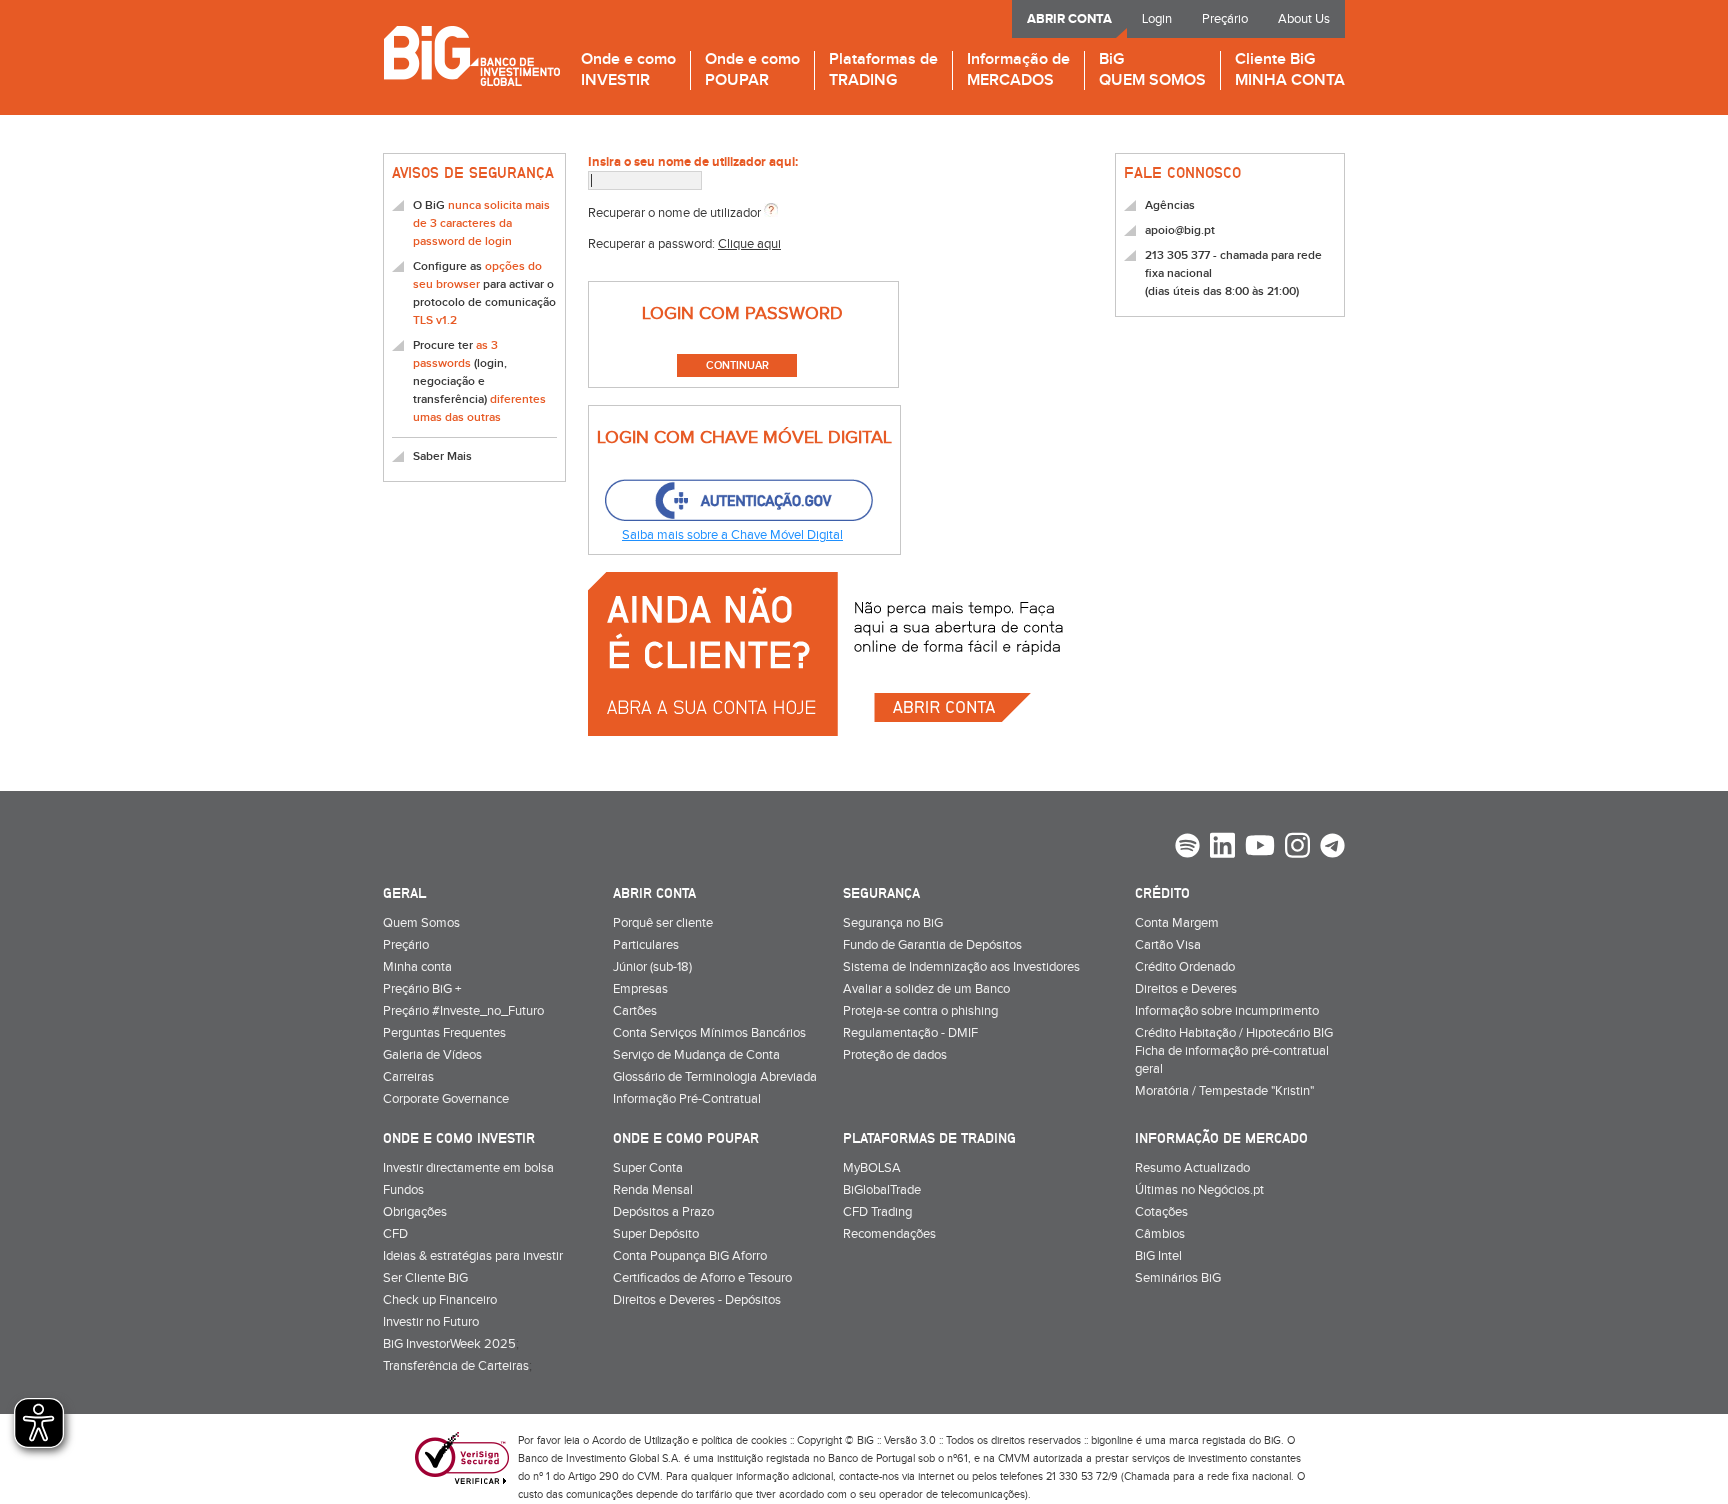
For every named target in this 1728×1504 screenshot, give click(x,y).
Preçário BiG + (422, 989)
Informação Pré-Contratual (687, 1099)
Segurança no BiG (893, 923)
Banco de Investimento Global (471, 55)
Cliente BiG (1290, 70)
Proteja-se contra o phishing (920, 1011)
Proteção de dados (895, 1055)
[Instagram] (1297, 848)
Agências (1170, 205)
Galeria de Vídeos (432, 1055)
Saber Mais (442, 456)
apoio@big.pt (1180, 230)
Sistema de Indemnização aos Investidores (961, 967)
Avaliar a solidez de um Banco (926, 989)
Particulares (646, 945)
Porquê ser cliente (663, 923)
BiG (1152, 70)
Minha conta (417, 967)
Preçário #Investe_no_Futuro (463, 1011)
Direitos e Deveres (1186, 989)
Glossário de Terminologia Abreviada (715, 1077)
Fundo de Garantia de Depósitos (932, 945)
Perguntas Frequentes (444, 1033)
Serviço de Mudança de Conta (696, 1055)
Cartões (635, 1011)
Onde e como (628, 70)
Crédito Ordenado (1185, 967)
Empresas (640, 989)
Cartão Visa (1168, 945)
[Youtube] (1260, 848)
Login (1157, 19)
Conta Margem (1177, 923)
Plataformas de (883, 70)
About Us (1304, 19)
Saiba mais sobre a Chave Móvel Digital (732, 535)
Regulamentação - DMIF (910, 1033)
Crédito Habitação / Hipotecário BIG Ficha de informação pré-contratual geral (1234, 1051)
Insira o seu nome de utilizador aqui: (693, 162)
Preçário (1225, 19)
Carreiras (408, 1077)
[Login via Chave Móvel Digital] (738, 501)
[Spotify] (1187, 848)
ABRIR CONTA (1069, 19)
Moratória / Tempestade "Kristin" (1224, 1091)
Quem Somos (421, 923)
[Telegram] (1332, 848)
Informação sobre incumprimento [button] (1227, 1011)
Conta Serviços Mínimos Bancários (709, 1033)
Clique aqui (749, 244)
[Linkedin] (1222, 848)
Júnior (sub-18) (652, 967)
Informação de (1018, 70)
